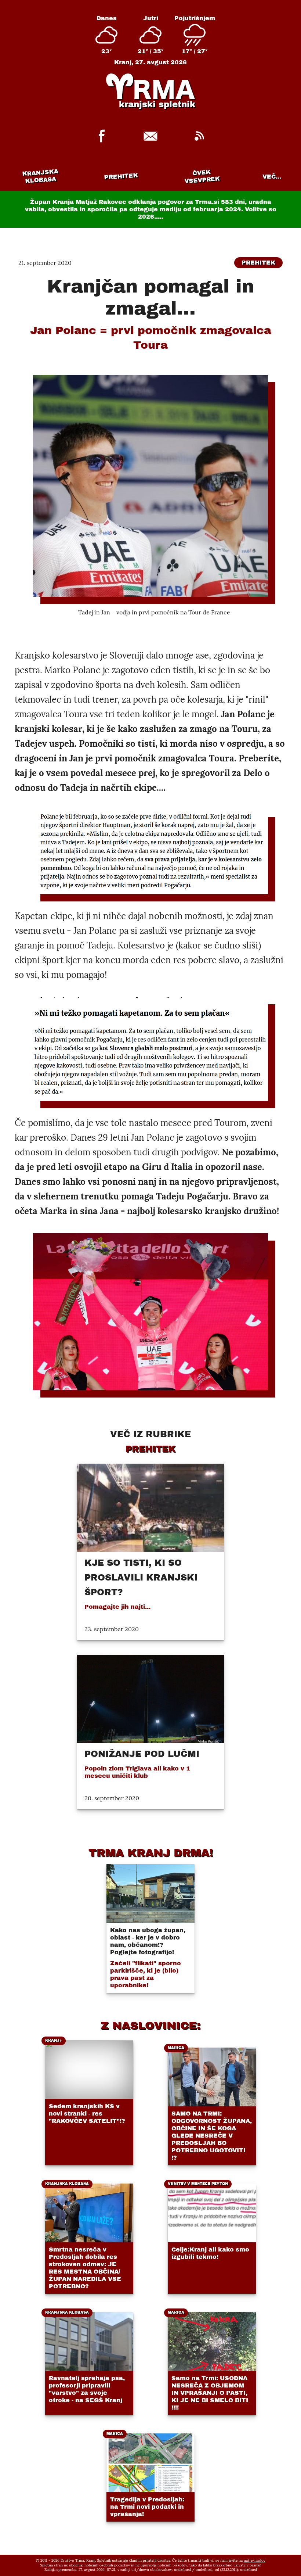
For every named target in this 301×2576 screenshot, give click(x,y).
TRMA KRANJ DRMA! (151, 1853)
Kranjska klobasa (40, 176)
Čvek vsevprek (202, 176)
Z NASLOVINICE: (150, 2026)
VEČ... (272, 177)
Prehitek (121, 176)
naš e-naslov (255, 2560)
